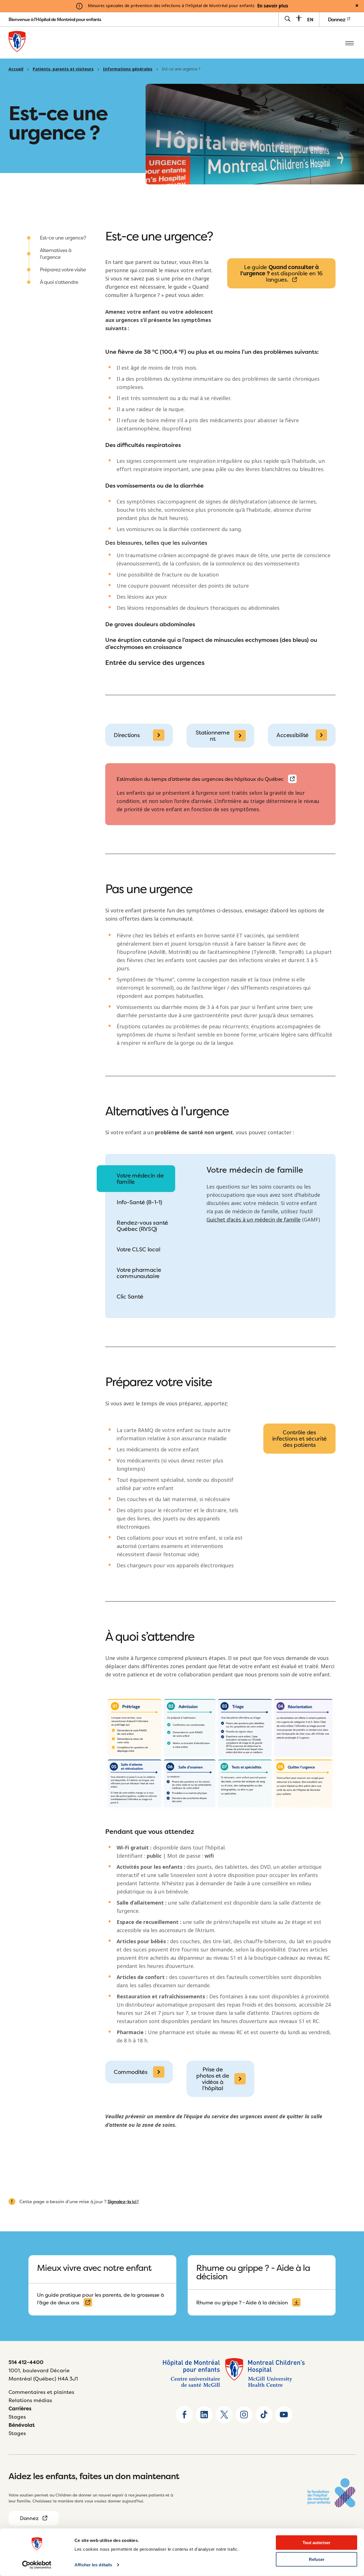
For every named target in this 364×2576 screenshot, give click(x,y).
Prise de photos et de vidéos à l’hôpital (213, 2079)
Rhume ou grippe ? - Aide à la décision (242, 2303)
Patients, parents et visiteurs (63, 69)
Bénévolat (22, 2425)
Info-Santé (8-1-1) (139, 1202)
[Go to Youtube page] (284, 2415)
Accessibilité (292, 735)
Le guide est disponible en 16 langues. (281, 273)
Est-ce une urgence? (63, 238)
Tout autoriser (317, 2543)
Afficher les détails (93, 2565)
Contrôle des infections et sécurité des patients (299, 1438)
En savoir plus (273, 6)
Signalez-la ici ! (123, 2202)
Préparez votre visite (63, 270)
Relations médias (30, 2400)
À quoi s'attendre (59, 282)
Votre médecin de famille (140, 1178)
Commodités (131, 2072)
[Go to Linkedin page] (204, 2415)
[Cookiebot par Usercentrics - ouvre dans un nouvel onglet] (37, 2565)
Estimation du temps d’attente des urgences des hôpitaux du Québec (200, 779)
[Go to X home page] (224, 2415)
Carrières (20, 2409)
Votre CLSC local (138, 1249)
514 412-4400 (26, 2362)
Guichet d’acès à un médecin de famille (254, 1220)
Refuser (317, 2559)
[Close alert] (357, 6)
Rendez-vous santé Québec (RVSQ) (142, 1226)
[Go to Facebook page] (184, 2415)
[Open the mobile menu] (349, 43)
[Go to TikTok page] (264, 2415)
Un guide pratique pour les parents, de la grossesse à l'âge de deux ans (101, 2299)
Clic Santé (130, 1296)
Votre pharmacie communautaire (139, 1273)
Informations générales (128, 69)
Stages (17, 2417)
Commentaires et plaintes (41, 2392)
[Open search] (287, 19)
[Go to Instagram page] (244, 2415)
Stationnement (213, 735)
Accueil (16, 69)
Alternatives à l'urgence (56, 254)
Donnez (337, 19)
